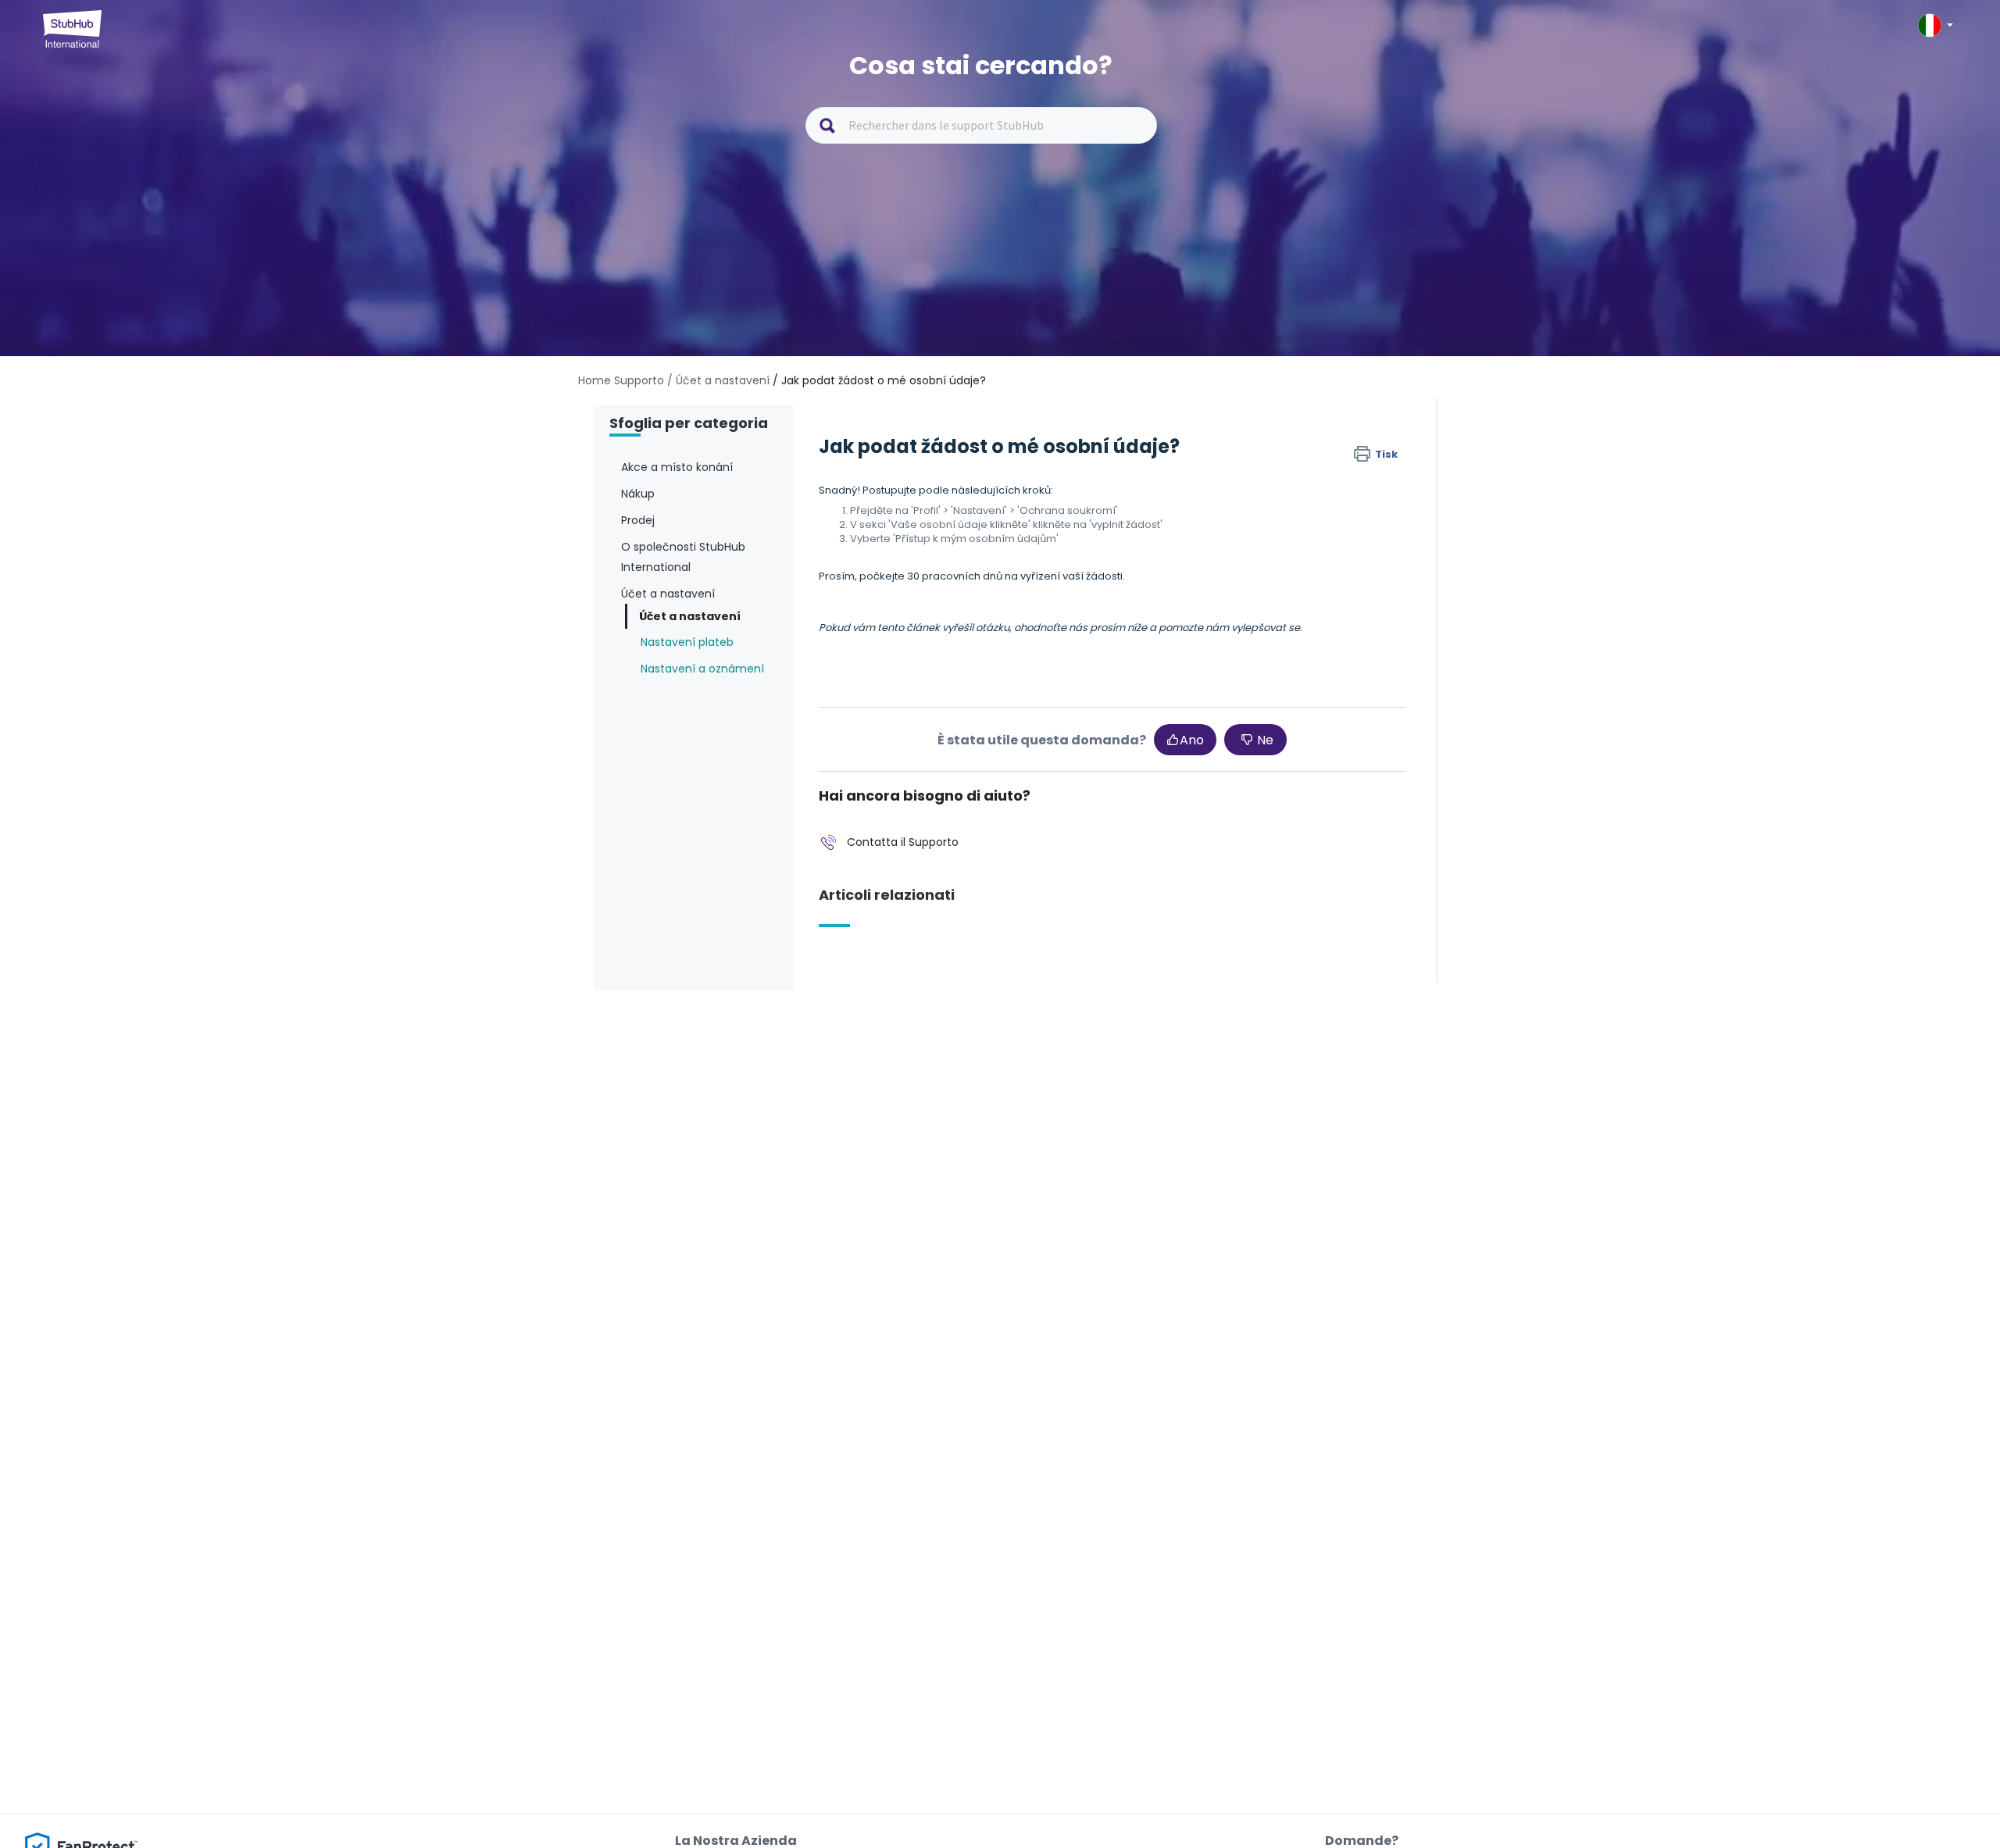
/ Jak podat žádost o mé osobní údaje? (879, 380)
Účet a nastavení (690, 616)
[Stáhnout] (971, 738)
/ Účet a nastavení (718, 380)
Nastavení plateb (687, 642)
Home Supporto (621, 380)
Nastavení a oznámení (702, 669)
